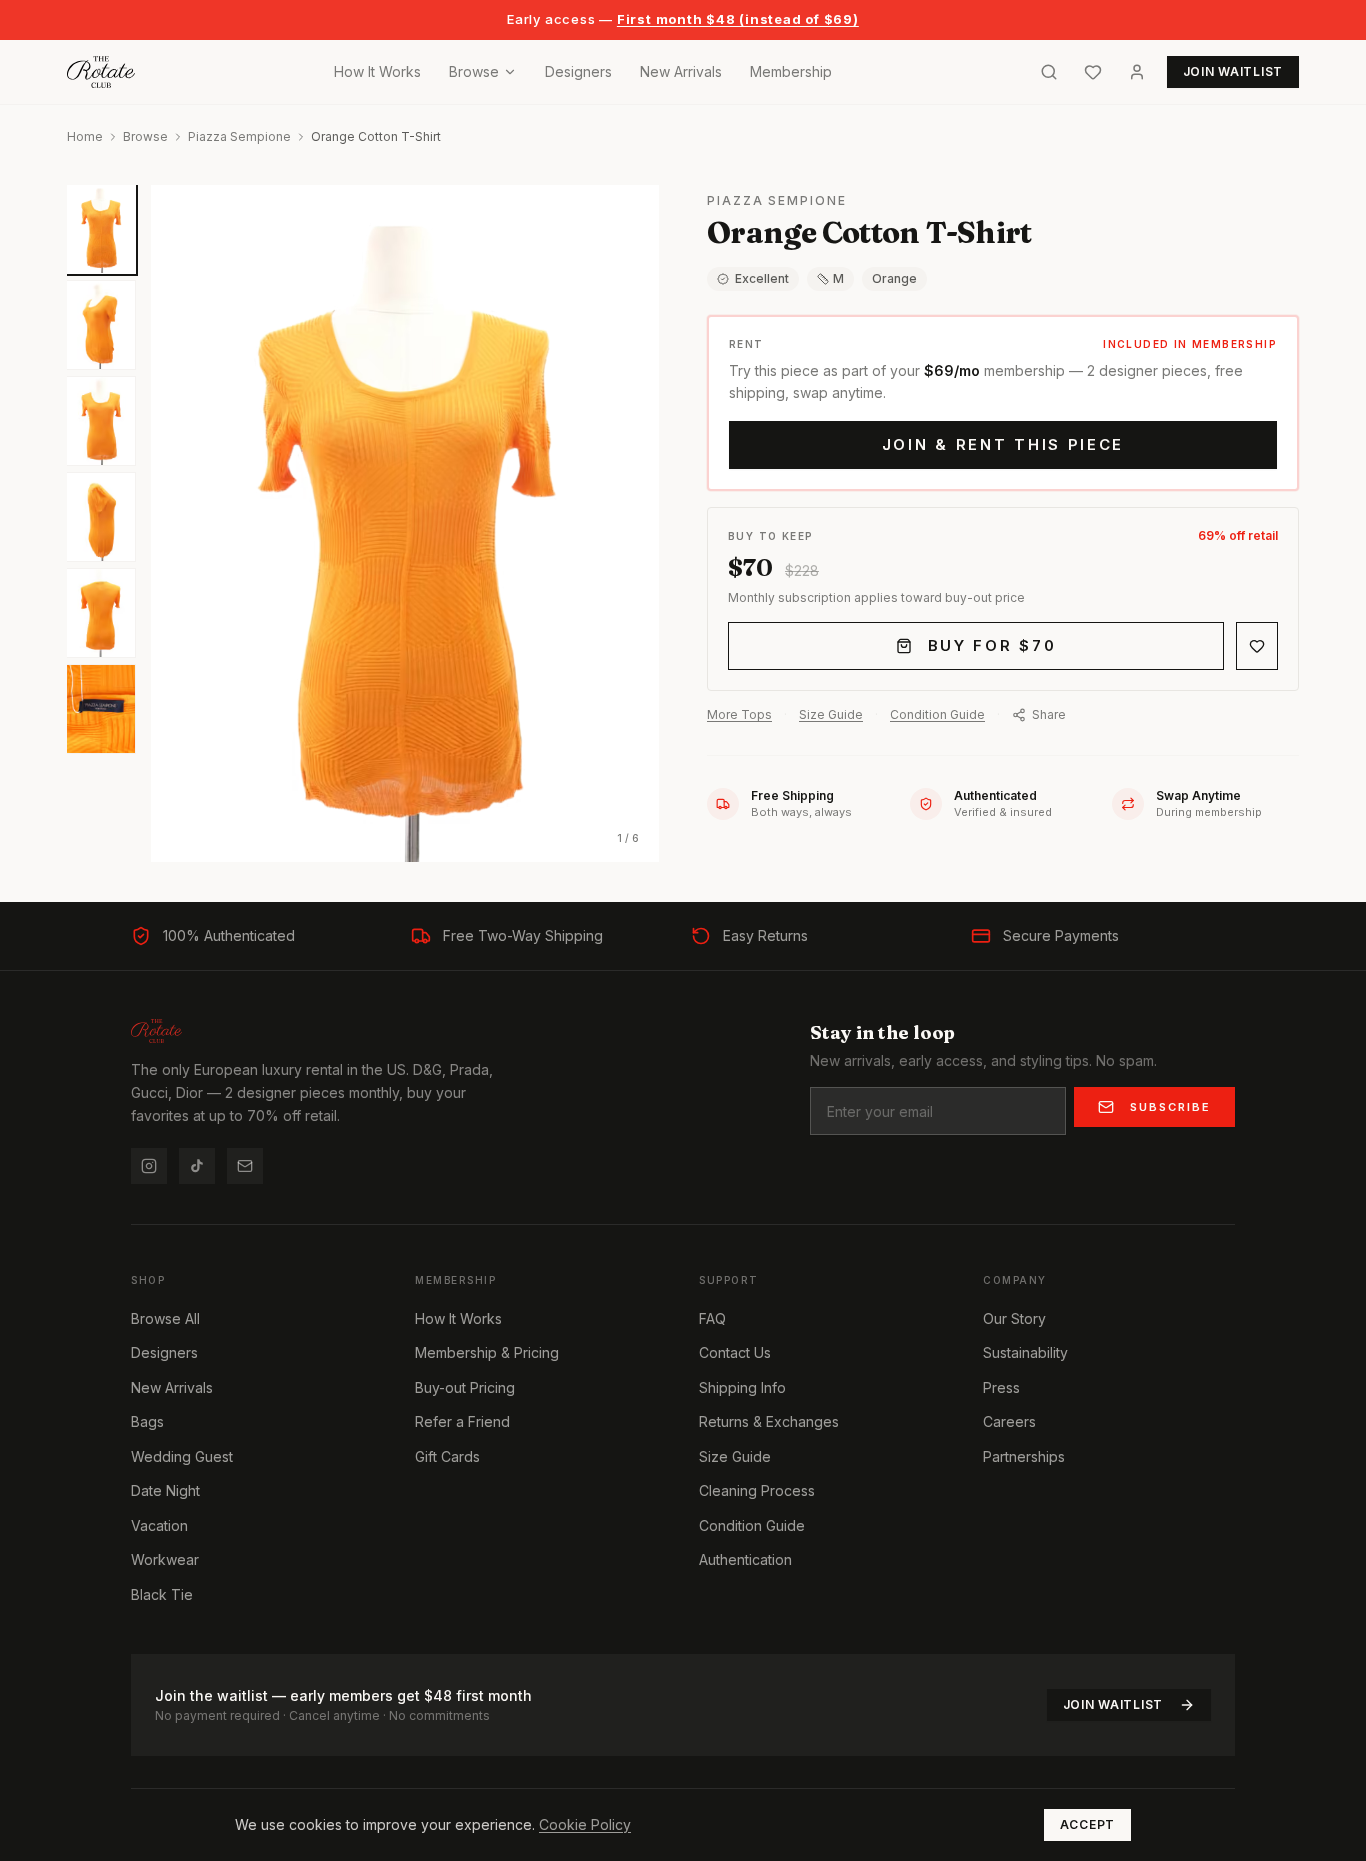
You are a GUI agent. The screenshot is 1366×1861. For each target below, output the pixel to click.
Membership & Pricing (487, 1352)
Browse (474, 71)
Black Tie (162, 1594)
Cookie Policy (585, 1824)
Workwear (165, 1559)
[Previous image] (183, 523)
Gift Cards (447, 1456)
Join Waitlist (1113, 1704)
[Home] (101, 72)
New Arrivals (681, 71)
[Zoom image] (631, 213)
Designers (578, 71)
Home (85, 136)
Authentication (745, 1559)
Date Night (165, 1490)
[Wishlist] (1093, 72)
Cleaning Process (757, 1490)
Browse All (165, 1318)
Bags (147, 1421)
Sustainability (1025, 1352)
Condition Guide (937, 714)
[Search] (1049, 72)
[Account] (1137, 72)
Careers (1009, 1421)
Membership (791, 71)
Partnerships (1024, 1456)
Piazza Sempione (239, 136)
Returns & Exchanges (769, 1421)
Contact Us (735, 1352)
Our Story (1014, 1318)
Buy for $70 (992, 645)
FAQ (712, 1318)
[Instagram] (149, 1166)
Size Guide (831, 714)
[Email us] (245, 1166)
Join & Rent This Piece (1003, 444)
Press (1001, 1387)
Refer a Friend (462, 1421)
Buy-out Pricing (465, 1387)
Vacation (159, 1525)
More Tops (739, 714)
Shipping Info (742, 1387)
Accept (1087, 1824)
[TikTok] (197, 1166)
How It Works (377, 71)
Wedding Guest (182, 1456)
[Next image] (627, 523)
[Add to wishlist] (1257, 646)
